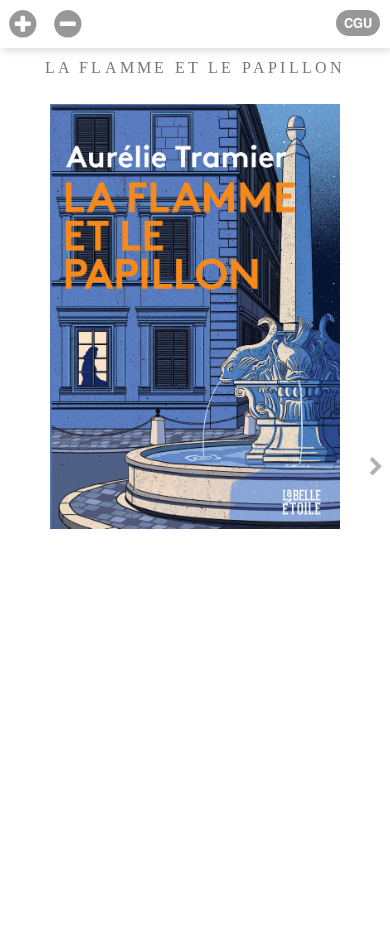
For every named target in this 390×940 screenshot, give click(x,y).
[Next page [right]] (376, 470)
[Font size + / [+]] (22, 24)
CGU (358, 23)
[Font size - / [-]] (67, 24)
